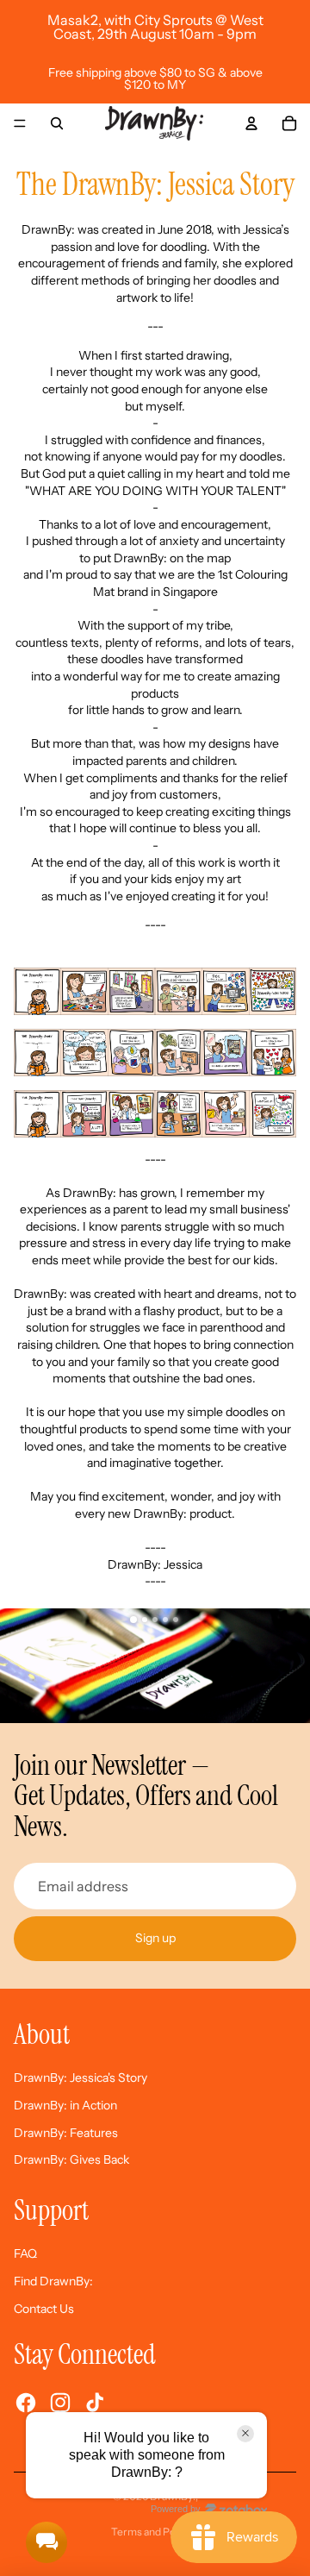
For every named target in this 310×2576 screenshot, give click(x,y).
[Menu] (20, 123)
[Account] (251, 123)
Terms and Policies (155, 2532)
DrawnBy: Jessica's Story (81, 2078)
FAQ (25, 2253)
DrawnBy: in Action (65, 2105)
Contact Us (44, 2309)
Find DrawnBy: (53, 2281)
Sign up (155, 1938)
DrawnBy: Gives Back (71, 2159)
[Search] (57, 123)
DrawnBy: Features (66, 2133)
